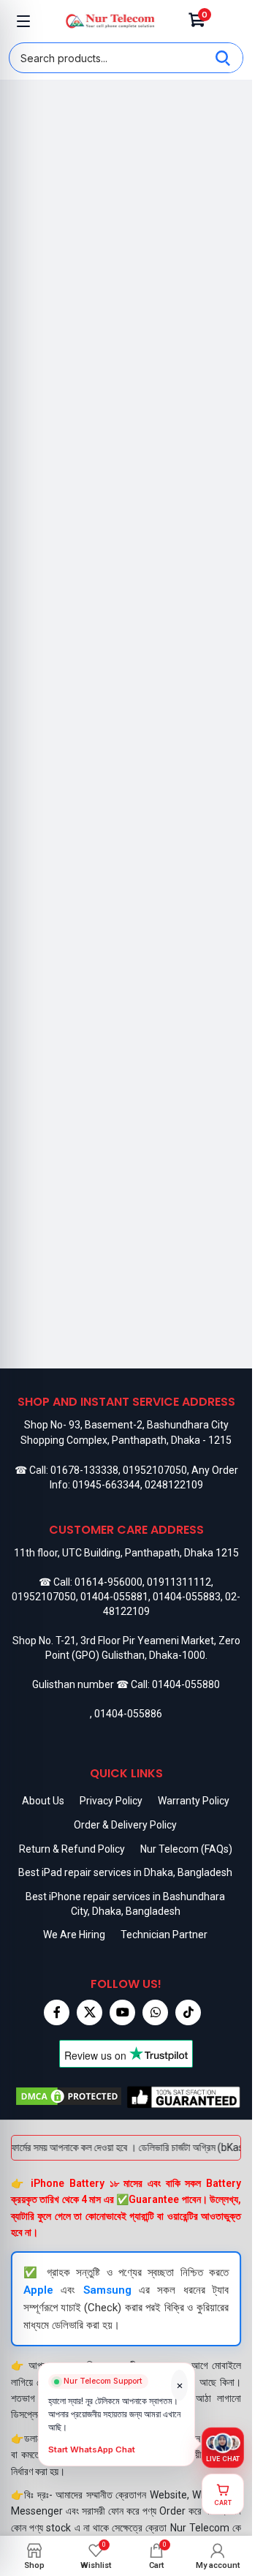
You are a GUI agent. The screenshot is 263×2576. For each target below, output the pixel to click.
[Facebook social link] (57, 2012)
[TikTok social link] (188, 2012)
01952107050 (155, 1470)
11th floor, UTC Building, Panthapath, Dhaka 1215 (126, 1553)
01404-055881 (114, 1597)
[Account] (229, 21)
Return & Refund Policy (72, 1849)
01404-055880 (186, 1684)
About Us (43, 1801)
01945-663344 (106, 1485)
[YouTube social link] (122, 2012)
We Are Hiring (74, 1935)
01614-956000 (108, 1582)
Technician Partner (164, 1935)
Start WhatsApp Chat (92, 2450)
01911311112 (179, 1582)
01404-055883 (187, 1597)
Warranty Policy (194, 1801)
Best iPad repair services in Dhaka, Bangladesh (125, 1872)
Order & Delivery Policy (125, 1825)
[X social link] (89, 2012)
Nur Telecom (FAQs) (186, 1849)
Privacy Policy (111, 1801)
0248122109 (174, 1485)
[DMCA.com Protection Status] (69, 2097)
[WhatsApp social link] (155, 2012)
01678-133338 (84, 1470)
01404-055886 (128, 1714)
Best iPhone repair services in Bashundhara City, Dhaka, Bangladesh (125, 1904)
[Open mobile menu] (23, 21)
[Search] (223, 58)
